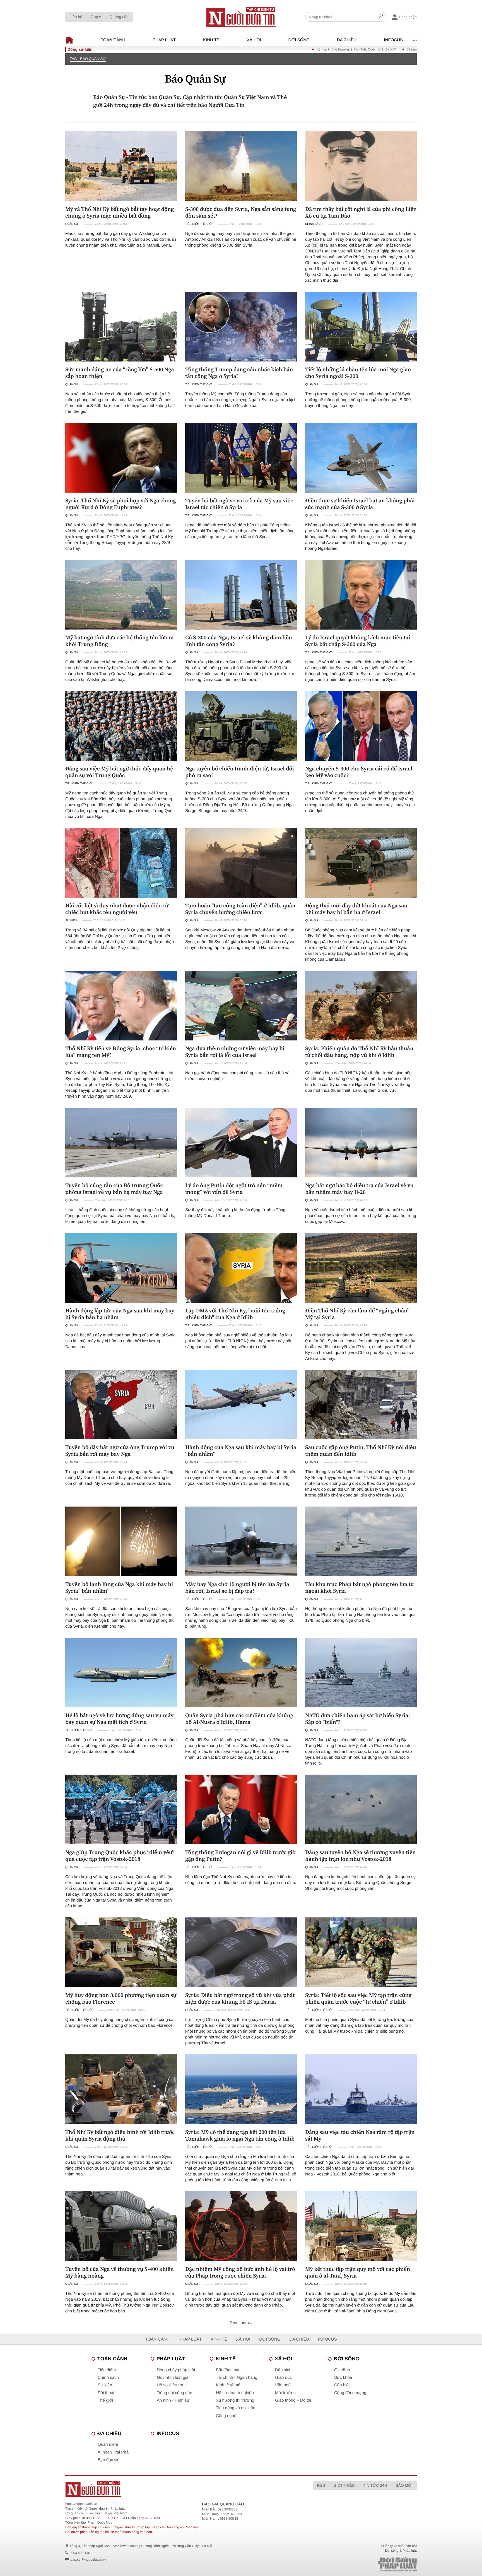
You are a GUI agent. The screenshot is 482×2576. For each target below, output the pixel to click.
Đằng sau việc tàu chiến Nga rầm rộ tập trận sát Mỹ (360, 2135)
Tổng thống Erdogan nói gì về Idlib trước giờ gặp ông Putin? (240, 1856)
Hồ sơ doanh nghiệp (235, 2393)
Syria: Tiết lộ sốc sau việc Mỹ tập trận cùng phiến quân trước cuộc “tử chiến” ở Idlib (358, 1998)
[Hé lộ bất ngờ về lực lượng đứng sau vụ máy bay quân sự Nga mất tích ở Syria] (121, 1673)
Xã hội (254, 40)
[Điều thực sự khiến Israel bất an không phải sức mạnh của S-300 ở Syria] (361, 458)
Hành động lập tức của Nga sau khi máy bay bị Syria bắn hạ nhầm (120, 1314)
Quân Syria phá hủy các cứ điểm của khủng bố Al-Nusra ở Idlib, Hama (239, 1719)
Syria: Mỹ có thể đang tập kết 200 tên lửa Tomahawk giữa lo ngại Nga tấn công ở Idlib (240, 2135)
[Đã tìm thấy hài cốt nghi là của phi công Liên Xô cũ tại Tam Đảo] (361, 166)
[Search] (380, 17)
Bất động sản (228, 2370)
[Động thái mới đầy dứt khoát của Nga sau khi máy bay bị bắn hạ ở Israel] (361, 863)
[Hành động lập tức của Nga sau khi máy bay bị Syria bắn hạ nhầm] (121, 1268)
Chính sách (314, 224)
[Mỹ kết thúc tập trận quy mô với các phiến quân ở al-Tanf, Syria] (361, 2226)
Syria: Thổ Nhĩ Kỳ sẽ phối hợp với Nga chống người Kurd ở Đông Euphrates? (121, 504)
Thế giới (105, 2400)
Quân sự (72, 224)
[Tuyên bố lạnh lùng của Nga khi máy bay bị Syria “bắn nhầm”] (121, 1541)
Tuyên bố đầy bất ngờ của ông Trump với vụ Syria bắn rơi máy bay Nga (120, 1450)
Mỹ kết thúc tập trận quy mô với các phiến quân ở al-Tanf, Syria (358, 2272)
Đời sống (299, 40)
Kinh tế (211, 40)
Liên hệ (76, 17)
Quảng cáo (119, 17)
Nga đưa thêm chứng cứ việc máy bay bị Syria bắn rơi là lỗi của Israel (235, 1052)
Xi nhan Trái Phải (114, 2452)
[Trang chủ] (241, 17)
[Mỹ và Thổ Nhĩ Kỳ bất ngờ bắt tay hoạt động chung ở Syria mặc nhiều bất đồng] (121, 166)
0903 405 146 (80, 2553)
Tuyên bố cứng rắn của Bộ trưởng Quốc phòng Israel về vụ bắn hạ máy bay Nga (114, 1189)
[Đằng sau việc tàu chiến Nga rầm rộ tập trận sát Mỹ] (361, 2089)
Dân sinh (283, 2370)
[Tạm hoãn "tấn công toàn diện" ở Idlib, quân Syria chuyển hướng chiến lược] (241, 863)
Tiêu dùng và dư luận (236, 2408)
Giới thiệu (344, 2485)
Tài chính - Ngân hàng (237, 2378)
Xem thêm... (241, 2323)
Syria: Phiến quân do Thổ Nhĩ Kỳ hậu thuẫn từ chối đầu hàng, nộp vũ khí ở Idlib (359, 1052)
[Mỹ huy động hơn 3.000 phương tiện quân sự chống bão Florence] (121, 1952)
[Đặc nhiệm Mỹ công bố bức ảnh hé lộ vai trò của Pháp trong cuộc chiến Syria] (241, 2226)
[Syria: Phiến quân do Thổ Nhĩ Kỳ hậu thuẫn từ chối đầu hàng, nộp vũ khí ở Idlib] (361, 1006)
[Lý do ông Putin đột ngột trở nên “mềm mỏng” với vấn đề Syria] (241, 1143)
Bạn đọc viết (109, 2460)
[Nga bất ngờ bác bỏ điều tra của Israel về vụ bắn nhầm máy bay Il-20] (361, 1143)
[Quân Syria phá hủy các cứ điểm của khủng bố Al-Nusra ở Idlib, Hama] (241, 1673)
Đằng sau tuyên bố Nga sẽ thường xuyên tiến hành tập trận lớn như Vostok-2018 (361, 1856)
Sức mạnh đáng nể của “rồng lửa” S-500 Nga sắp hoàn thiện (120, 373)
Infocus (394, 40)
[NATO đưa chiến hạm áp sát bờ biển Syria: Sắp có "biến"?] (361, 1673)
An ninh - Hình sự (173, 2400)
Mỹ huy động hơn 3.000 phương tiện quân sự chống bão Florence (121, 1998)
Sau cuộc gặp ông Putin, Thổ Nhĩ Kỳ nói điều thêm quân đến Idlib (361, 1450)
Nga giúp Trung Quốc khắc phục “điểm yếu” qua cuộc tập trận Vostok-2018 (120, 1856)
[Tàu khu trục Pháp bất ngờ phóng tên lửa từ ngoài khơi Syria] (361, 1541)
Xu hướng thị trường (235, 2400)
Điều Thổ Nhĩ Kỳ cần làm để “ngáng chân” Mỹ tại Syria (357, 1314)
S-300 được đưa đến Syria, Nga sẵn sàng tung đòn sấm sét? (241, 212)
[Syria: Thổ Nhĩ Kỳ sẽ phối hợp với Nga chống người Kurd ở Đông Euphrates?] (121, 458)
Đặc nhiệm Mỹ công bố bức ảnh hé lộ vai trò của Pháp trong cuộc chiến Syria (240, 2272)
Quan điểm (108, 2444)
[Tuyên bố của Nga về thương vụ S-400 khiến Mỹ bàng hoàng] (121, 2226)
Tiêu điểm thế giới (199, 224)
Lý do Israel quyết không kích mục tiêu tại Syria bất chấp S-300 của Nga (358, 641)
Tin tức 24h (375, 2485)
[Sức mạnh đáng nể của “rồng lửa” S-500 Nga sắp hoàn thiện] (121, 327)
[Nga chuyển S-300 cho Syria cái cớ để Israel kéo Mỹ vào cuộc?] (361, 726)
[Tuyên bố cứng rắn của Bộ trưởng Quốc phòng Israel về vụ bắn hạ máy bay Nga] (121, 1143)
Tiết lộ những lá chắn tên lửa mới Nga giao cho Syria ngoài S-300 (358, 373)
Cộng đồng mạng (350, 2393)
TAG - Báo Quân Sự (88, 59)
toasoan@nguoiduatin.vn (88, 2560)
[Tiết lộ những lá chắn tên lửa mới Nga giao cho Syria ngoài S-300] (361, 327)
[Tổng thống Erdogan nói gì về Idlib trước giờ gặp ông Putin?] (241, 1809)
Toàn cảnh (113, 40)
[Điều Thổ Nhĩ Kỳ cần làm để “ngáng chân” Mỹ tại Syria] (361, 1268)
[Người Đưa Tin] (168, 2489)
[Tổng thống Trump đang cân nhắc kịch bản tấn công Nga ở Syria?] (241, 327)
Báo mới (404, 2485)
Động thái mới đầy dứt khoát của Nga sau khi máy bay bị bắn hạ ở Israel (356, 909)
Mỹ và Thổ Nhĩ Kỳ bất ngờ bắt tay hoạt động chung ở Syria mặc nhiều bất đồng (120, 212)
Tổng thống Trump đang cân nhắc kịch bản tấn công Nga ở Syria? (239, 373)
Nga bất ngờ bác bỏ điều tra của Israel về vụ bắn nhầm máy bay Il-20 (359, 1189)
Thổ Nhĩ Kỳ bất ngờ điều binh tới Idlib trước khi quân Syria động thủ (120, 2135)
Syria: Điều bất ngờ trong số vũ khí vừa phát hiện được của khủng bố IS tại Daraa (240, 1998)
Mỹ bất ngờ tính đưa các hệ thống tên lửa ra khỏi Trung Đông (120, 641)
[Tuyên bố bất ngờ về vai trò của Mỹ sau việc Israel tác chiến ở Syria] (241, 458)
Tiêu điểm (107, 2370)
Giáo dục (283, 2378)
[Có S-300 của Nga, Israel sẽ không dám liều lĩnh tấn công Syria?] (241, 595)
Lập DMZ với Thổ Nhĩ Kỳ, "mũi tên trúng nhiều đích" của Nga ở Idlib (235, 1314)
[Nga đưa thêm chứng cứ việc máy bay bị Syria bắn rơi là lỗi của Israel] (241, 1006)
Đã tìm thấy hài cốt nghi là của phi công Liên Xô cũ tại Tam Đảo (361, 212)
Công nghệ (226, 2416)
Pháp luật (164, 40)
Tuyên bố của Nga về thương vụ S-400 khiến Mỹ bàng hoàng (120, 2272)
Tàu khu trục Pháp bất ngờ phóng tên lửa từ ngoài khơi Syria (359, 1587)
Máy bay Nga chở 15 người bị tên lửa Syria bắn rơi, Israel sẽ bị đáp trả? (237, 1587)
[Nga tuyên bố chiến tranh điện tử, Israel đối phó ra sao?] (241, 726)
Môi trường (285, 2393)
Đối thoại (106, 2393)
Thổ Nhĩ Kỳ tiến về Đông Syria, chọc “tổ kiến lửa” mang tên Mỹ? (121, 1052)
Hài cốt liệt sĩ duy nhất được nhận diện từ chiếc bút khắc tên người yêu (117, 909)
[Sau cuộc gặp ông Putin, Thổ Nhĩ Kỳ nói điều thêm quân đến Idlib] (361, 1405)
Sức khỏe (343, 2378)
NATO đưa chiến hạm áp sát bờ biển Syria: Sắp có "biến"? (358, 1719)
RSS (321, 2485)
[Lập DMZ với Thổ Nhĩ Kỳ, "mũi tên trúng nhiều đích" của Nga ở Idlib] (241, 1268)
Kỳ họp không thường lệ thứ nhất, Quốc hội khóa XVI (270, 49)
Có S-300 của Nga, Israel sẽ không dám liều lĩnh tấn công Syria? (239, 641)
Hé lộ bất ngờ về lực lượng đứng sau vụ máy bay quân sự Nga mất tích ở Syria (119, 1719)
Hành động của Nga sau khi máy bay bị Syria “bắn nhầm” (241, 1450)
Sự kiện (71, 921)
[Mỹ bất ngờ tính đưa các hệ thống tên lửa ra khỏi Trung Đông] (121, 595)
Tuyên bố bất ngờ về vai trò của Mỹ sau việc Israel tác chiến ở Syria (239, 504)
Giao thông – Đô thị (293, 2400)
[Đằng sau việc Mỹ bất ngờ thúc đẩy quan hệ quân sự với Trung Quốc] (121, 726)
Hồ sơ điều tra (170, 2385)
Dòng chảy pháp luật (176, 2370)
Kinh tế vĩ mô (228, 2385)
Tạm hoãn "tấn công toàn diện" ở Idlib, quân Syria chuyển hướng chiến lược (240, 909)
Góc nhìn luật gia (173, 2378)
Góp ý (96, 17)
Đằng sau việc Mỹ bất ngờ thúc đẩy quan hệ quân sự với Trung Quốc (119, 772)
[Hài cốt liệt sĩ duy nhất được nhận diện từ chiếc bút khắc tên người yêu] (121, 863)
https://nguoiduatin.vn (81, 2504)
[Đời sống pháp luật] (358, 2564)
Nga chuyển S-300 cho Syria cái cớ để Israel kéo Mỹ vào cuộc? (359, 772)
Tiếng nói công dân (174, 2393)
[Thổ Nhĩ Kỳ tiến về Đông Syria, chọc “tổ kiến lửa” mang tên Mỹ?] (121, 1006)
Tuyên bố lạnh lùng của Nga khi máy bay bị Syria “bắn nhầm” (119, 1587)
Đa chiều (347, 40)
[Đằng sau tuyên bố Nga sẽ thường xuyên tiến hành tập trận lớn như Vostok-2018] (361, 1809)
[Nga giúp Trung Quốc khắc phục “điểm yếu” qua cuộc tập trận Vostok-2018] (121, 1809)
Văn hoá (283, 2385)
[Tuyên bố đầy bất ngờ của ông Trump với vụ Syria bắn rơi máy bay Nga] (121, 1405)
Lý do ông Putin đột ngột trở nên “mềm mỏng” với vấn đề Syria (234, 1189)
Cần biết (342, 2385)
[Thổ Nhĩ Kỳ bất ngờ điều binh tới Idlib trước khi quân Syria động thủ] (121, 2089)
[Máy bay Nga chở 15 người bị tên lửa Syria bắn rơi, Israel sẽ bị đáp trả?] (241, 1541)
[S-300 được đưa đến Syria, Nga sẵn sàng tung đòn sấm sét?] (241, 166)
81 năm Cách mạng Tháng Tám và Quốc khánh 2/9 (359, 49)
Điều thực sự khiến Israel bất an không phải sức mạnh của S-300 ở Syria (360, 504)
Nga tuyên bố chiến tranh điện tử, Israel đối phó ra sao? (240, 772)
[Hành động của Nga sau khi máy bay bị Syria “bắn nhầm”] (241, 1405)
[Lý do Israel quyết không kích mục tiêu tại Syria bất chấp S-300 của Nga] (361, 595)
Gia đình (342, 2370)
